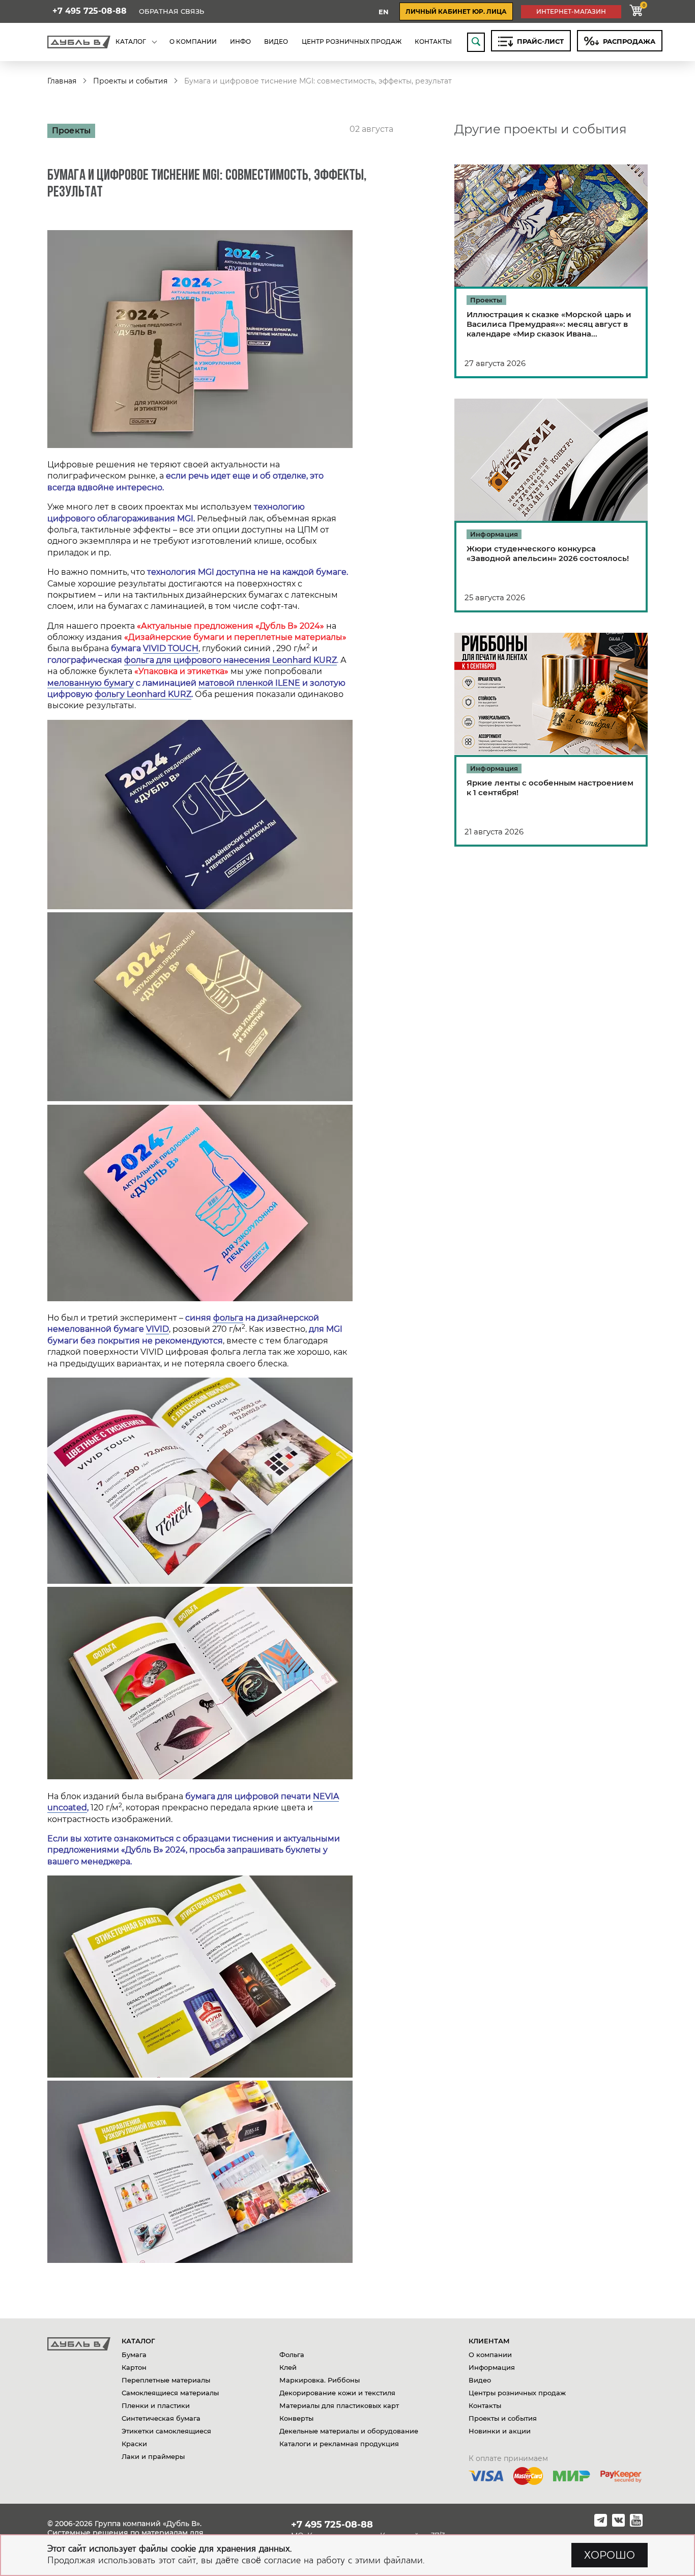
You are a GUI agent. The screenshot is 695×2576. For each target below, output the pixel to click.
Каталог (138, 2341)
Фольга (292, 2355)
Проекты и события (130, 81)
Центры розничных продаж (517, 2393)
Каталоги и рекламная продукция (339, 2444)
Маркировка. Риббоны (320, 2380)
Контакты (485, 2405)
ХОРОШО (610, 2555)
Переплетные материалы (166, 2380)
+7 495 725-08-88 (90, 11)
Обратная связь (171, 11)
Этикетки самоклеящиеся (166, 2431)
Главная (62, 81)
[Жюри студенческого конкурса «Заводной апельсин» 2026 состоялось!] (551, 506)
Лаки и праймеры (153, 2456)
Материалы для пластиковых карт (339, 2405)
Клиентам (489, 2341)
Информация (492, 2367)
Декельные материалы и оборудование (349, 2431)
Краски (134, 2444)
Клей (288, 2367)
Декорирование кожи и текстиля (337, 2393)
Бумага (134, 2355)
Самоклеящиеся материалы (170, 2393)
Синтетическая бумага (161, 2418)
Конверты (296, 2418)
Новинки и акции (500, 2431)
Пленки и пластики (156, 2405)
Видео (480, 2380)
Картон (134, 2367)
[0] (636, 11)
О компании (490, 2355)
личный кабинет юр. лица (456, 11)
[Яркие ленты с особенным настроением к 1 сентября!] (551, 740)
